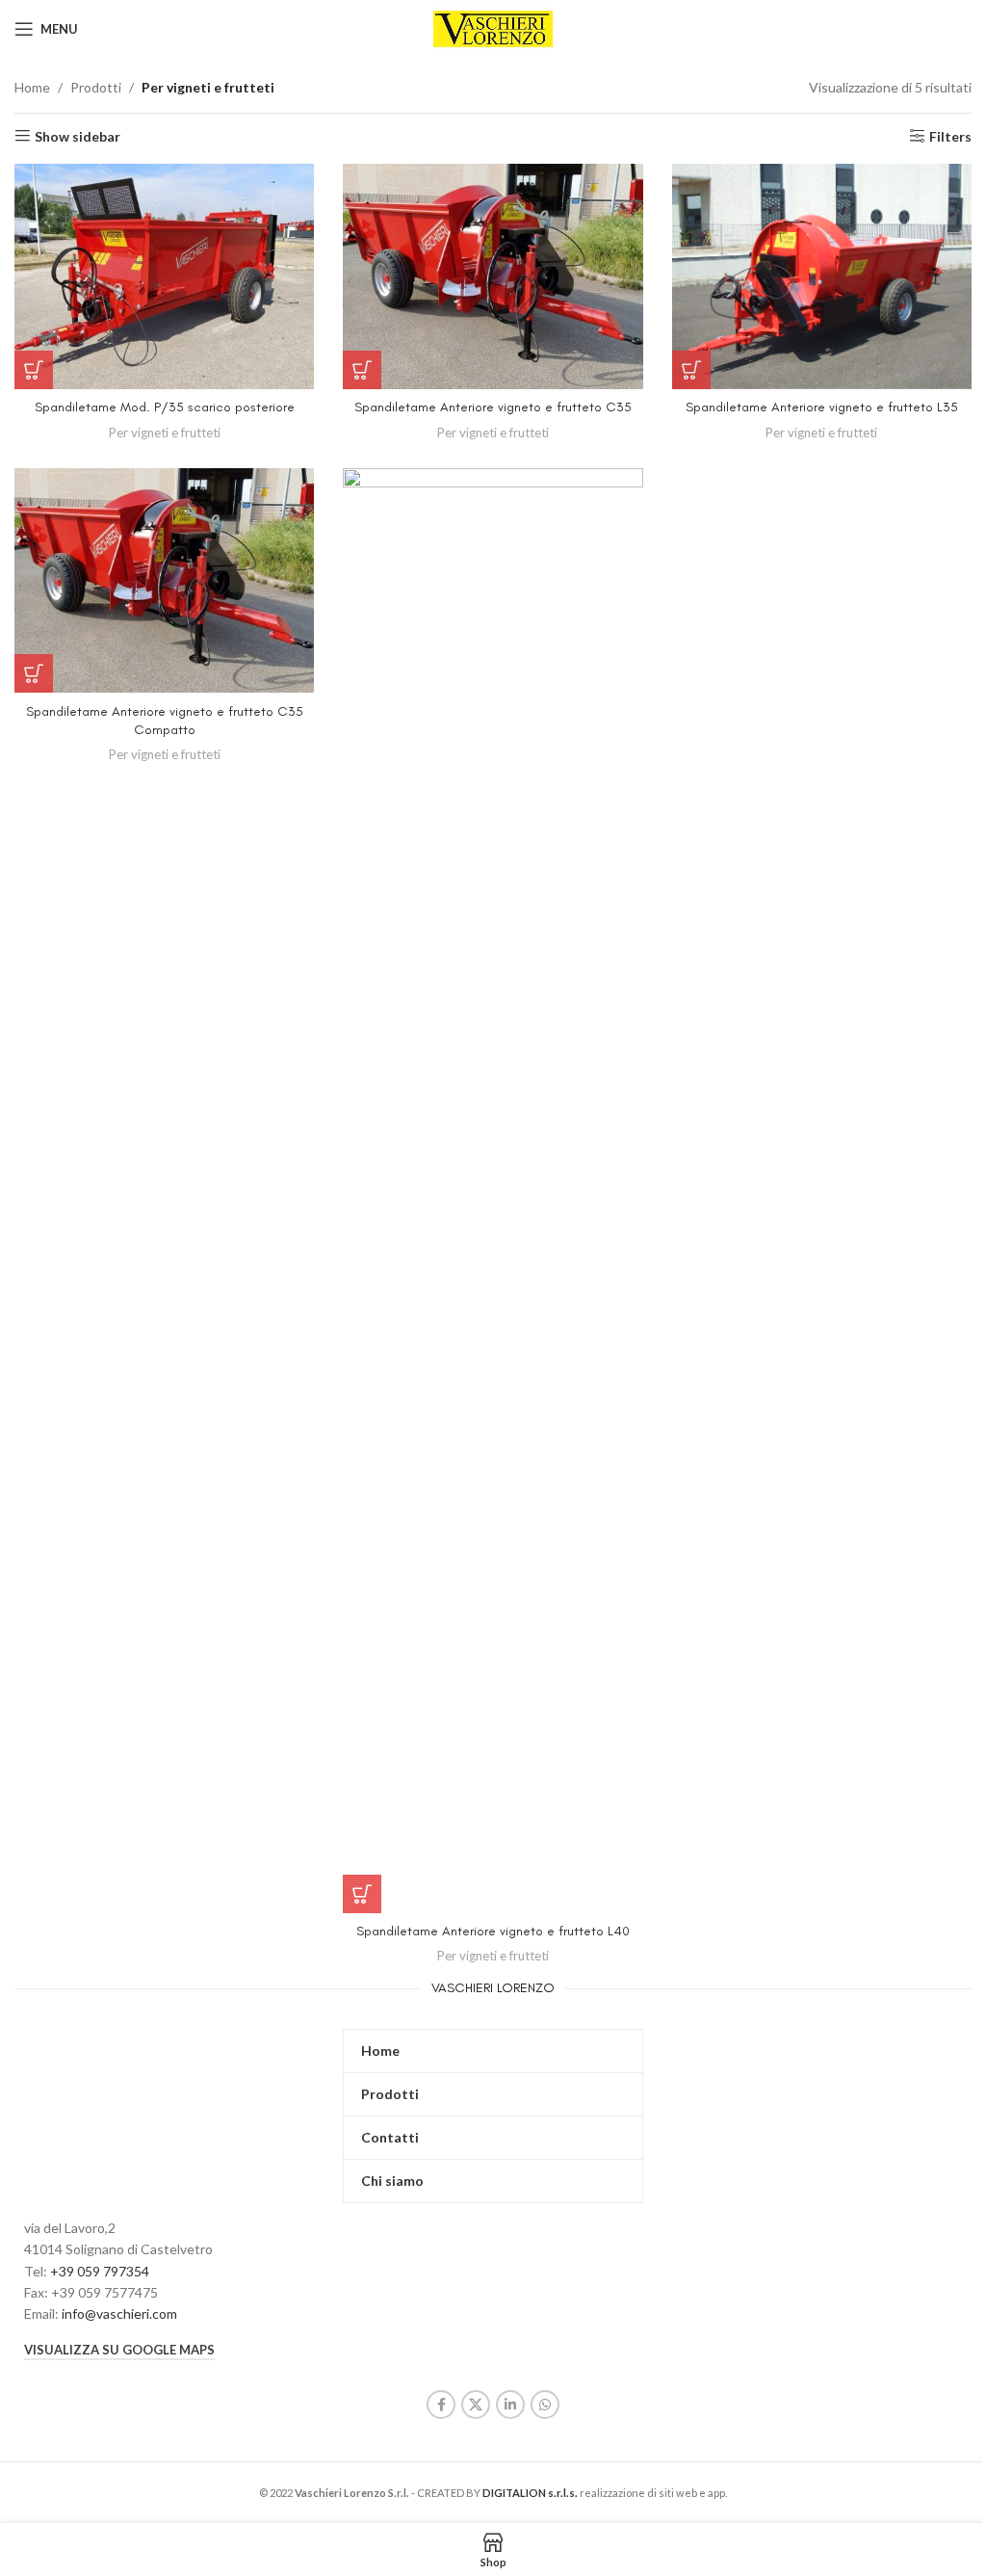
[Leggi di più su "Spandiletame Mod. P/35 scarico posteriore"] (34, 370)
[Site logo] (493, 27)
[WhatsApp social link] (545, 2405)
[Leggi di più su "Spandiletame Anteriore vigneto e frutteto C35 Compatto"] (34, 673)
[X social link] (476, 2405)
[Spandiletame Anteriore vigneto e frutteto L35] (822, 276)
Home (32, 87)
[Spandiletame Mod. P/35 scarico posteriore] (164, 276)
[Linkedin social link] (510, 2405)
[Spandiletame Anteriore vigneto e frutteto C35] (493, 276)
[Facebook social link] (441, 2405)
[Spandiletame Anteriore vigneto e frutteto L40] (493, 1191)
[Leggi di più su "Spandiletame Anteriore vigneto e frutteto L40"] (362, 1894)
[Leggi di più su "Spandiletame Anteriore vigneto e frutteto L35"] (691, 370)
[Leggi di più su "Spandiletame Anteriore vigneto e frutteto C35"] (362, 370)
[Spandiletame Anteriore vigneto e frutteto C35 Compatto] (164, 581)
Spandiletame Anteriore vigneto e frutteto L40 (493, 1931)
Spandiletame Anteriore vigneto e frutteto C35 (493, 407)
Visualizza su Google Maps (119, 2350)
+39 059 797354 (100, 2271)
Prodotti (96, 87)
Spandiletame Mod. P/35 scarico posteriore (165, 407)
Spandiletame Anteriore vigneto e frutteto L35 (822, 407)
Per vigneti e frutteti (165, 433)
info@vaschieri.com (119, 2313)
